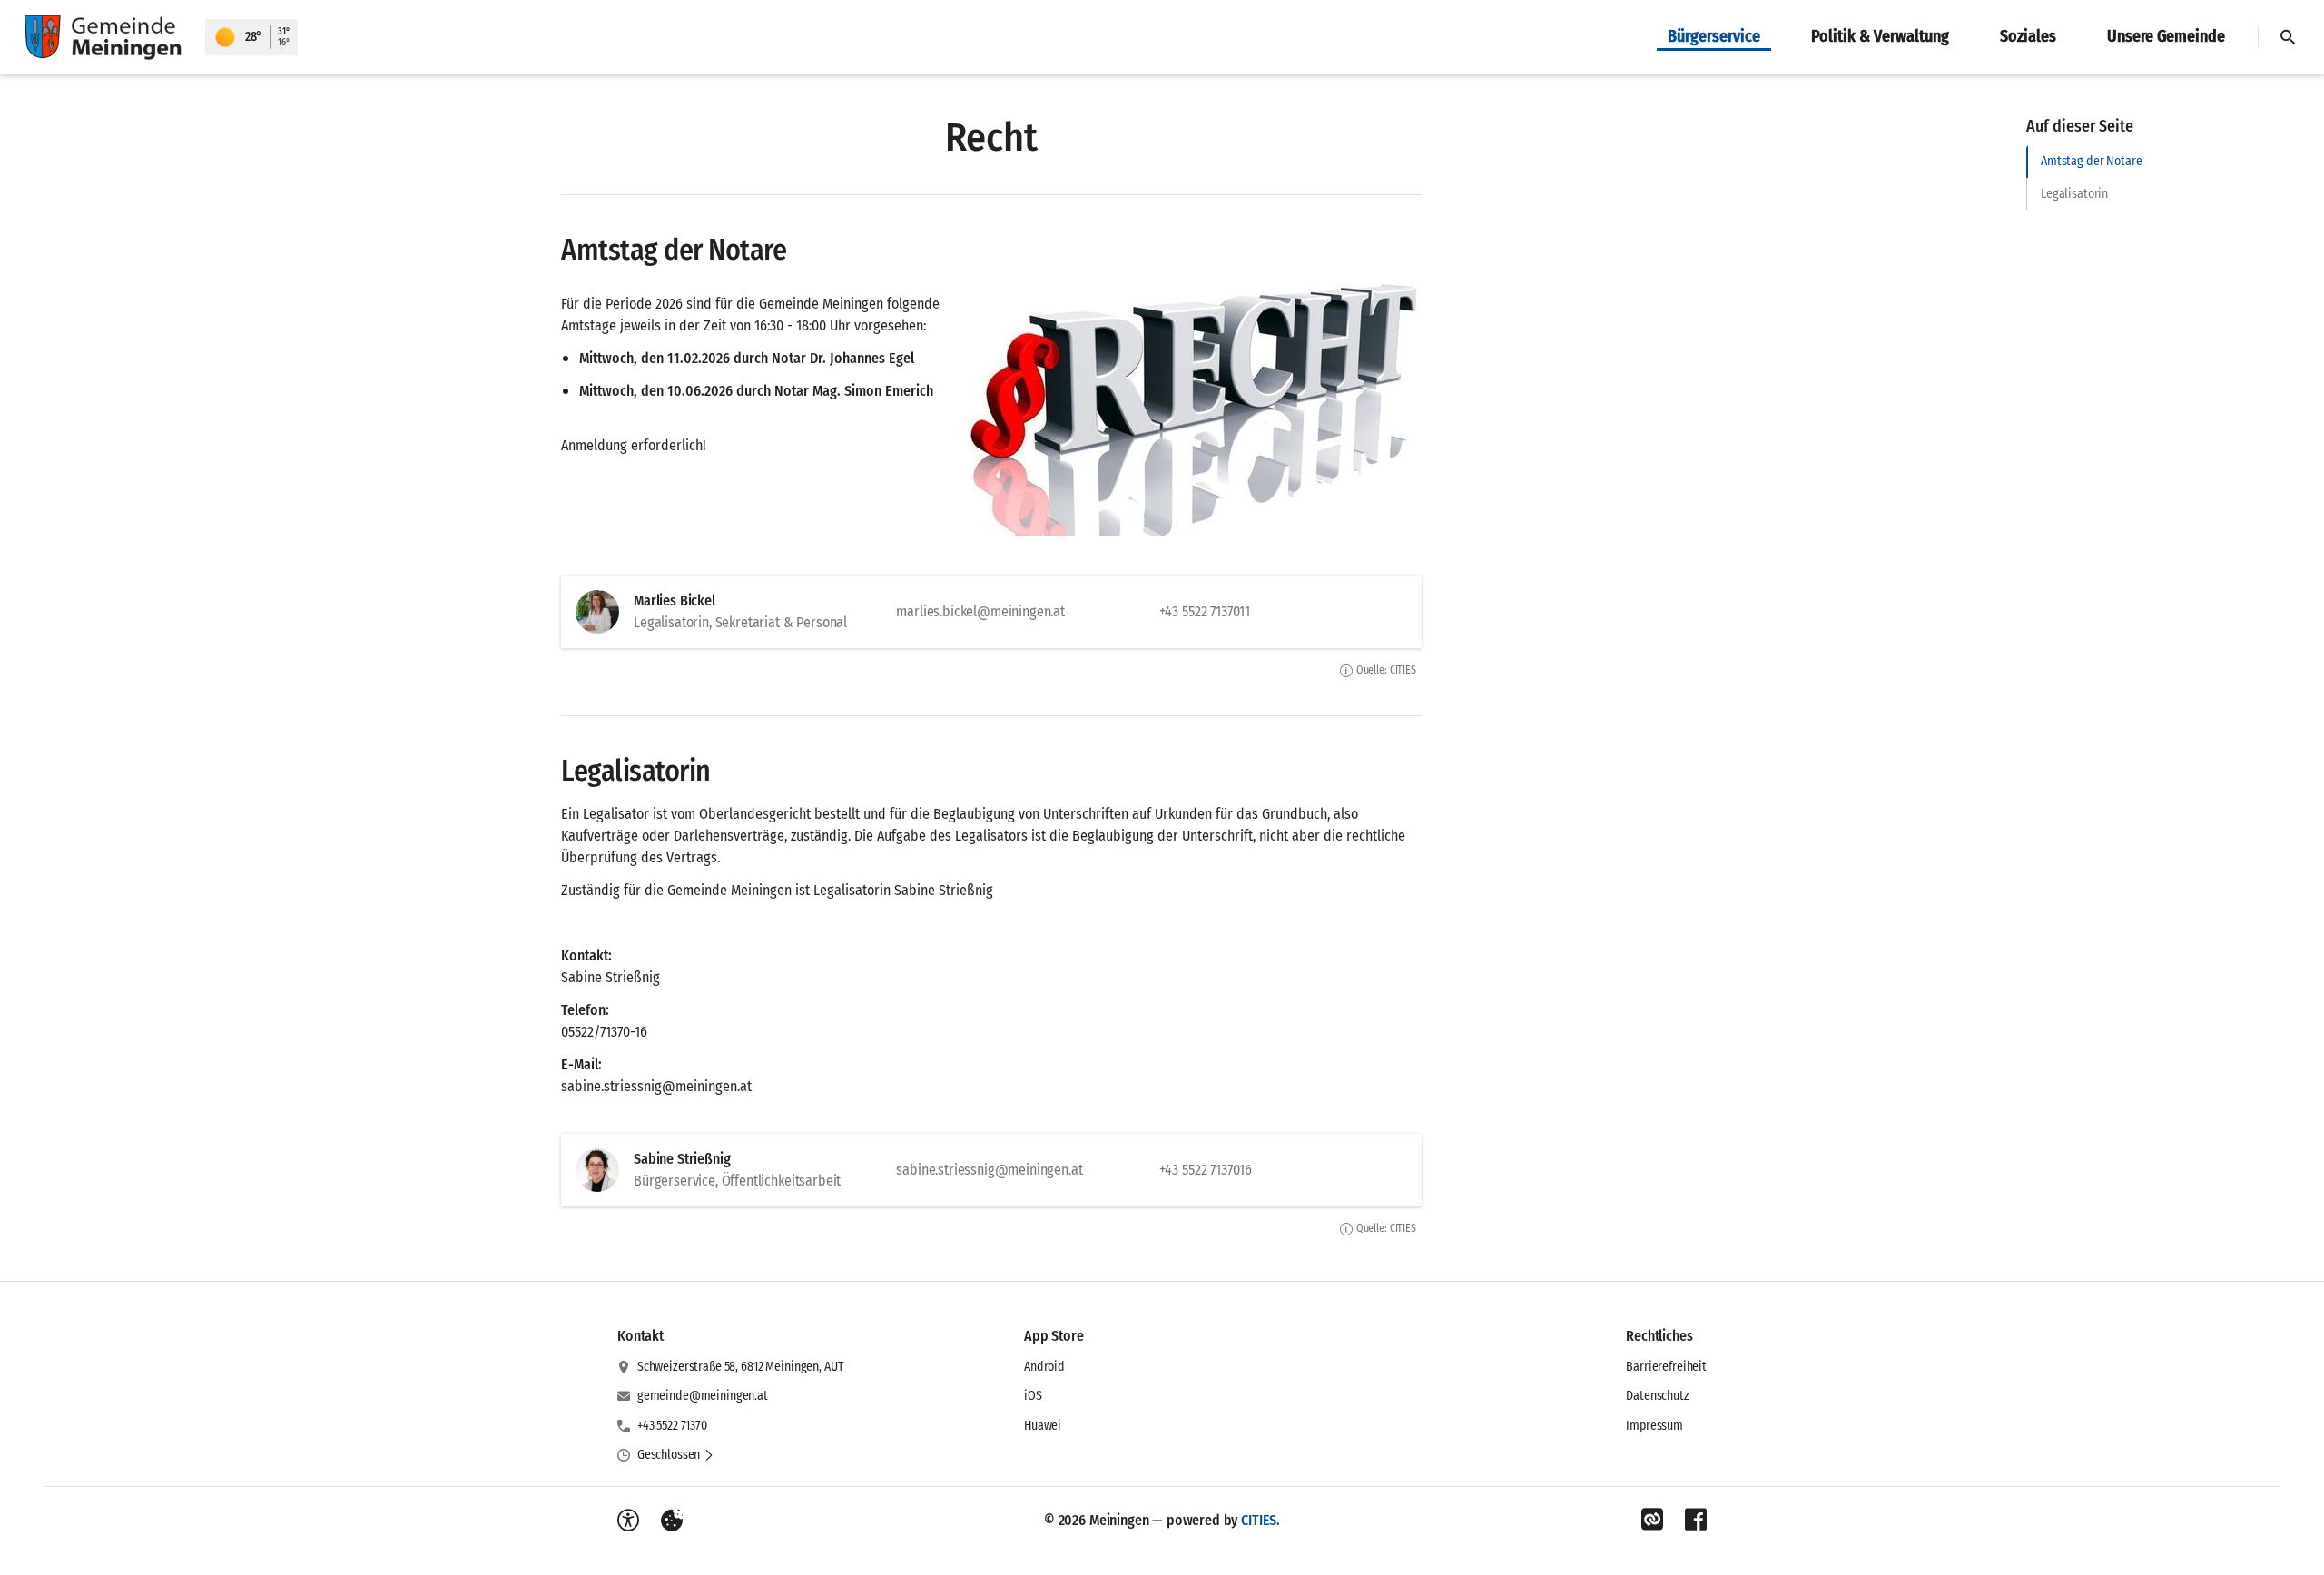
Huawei (1043, 1426)
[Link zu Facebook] (1696, 1520)
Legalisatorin (2074, 194)
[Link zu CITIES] (1652, 1520)
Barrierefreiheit (1666, 1367)
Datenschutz (1657, 1396)
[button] (1195, 409)
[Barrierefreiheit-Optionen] (628, 1521)
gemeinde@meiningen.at (703, 1396)
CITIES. (1260, 1520)
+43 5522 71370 (672, 1426)
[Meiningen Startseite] (103, 37)
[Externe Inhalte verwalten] (672, 1521)
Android (1044, 1367)
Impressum (1654, 1426)
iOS (1033, 1396)
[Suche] (2288, 37)
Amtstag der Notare (2091, 161)
